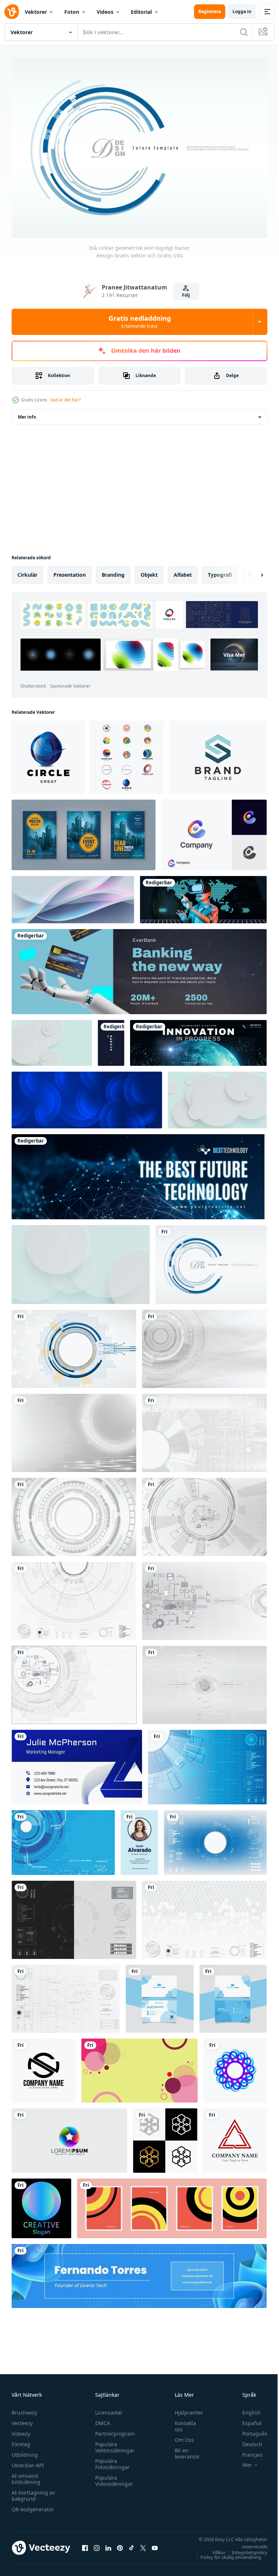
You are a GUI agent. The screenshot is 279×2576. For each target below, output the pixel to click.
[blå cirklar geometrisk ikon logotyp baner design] (211, 1261)
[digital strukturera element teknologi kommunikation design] (207, 1763)
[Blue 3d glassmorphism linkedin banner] (139, 2272)
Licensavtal (107, 2409)
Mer (242, 2461)
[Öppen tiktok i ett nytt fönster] (132, 2544)
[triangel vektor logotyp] (235, 2137)
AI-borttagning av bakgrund (33, 2492)
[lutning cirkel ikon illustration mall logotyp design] (69, 2137)
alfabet (183, 571)
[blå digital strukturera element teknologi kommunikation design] (215, 1839)
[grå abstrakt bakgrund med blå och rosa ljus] (73, 896)
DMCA (101, 2419)
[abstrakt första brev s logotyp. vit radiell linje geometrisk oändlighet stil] (44, 2067)
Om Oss (181, 2436)
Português (249, 2430)
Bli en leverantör (184, 2450)
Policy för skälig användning (225, 2553)
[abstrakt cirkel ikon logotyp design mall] (48, 753)
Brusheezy (24, 2409)
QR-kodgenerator (33, 2506)
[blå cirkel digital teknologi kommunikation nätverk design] (63, 1839)
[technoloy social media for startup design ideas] (203, 896)
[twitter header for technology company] (198, 1039)
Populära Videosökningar (112, 2477)
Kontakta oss (182, 2423)
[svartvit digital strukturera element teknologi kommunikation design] (74, 1916)
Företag (21, 2441)
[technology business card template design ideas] (111, 1039)
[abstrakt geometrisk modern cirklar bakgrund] (139, 2067)
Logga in (242, 11)
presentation (70, 571)
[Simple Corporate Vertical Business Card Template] (139, 1839)
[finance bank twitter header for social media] (139, 968)
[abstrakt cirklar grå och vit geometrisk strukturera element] (204, 1429)
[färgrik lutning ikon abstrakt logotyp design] (235, 2067)
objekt (149, 571)
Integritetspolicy (244, 2549)
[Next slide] (250, 571)
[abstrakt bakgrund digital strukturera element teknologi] (66, 1995)
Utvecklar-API (28, 2462)
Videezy (21, 2430)
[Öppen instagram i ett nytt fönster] (97, 2544)
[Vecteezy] (12, 12)
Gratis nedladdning (140, 321)
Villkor (213, 2549)
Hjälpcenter (185, 2409)
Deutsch (247, 2441)
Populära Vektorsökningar (113, 2444)
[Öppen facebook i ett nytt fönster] (85, 2544)
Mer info (27, 413)
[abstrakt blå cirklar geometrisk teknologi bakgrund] (74, 1345)
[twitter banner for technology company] (139, 1173)
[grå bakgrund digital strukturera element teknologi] (74, 1597)
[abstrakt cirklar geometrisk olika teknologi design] (204, 1345)
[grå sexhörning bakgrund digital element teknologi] (204, 1916)
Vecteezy (22, 2419)
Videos (105, 12)
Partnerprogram (113, 2430)
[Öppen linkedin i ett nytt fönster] (108, 2544)
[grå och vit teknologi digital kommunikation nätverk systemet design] (205, 1681)
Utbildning (25, 2451)
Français (247, 2451)
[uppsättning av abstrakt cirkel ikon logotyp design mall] (127, 753)
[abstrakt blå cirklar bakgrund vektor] (87, 1096)
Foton (72, 12)
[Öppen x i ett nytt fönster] (143, 2544)
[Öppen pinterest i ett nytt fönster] (120, 2544)
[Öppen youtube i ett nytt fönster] (155, 2544)
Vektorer (36, 12)
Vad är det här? (65, 400)
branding (113, 571)
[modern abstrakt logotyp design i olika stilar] (165, 2137)
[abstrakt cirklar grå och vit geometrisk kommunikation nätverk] (74, 1429)
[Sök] (244, 32)
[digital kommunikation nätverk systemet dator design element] (204, 1597)
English (246, 2409)
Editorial (141, 12)
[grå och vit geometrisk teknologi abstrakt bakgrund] (74, 1513)
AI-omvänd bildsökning (26, 2475)
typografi (220, 571)
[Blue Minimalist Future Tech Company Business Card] (77, 1763)
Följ (186, 295)
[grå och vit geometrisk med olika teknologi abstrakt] (204, 1513)
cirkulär (27, 571)
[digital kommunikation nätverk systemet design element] (74, 1681)
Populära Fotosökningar (111, 2460)
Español (246, 2419)
